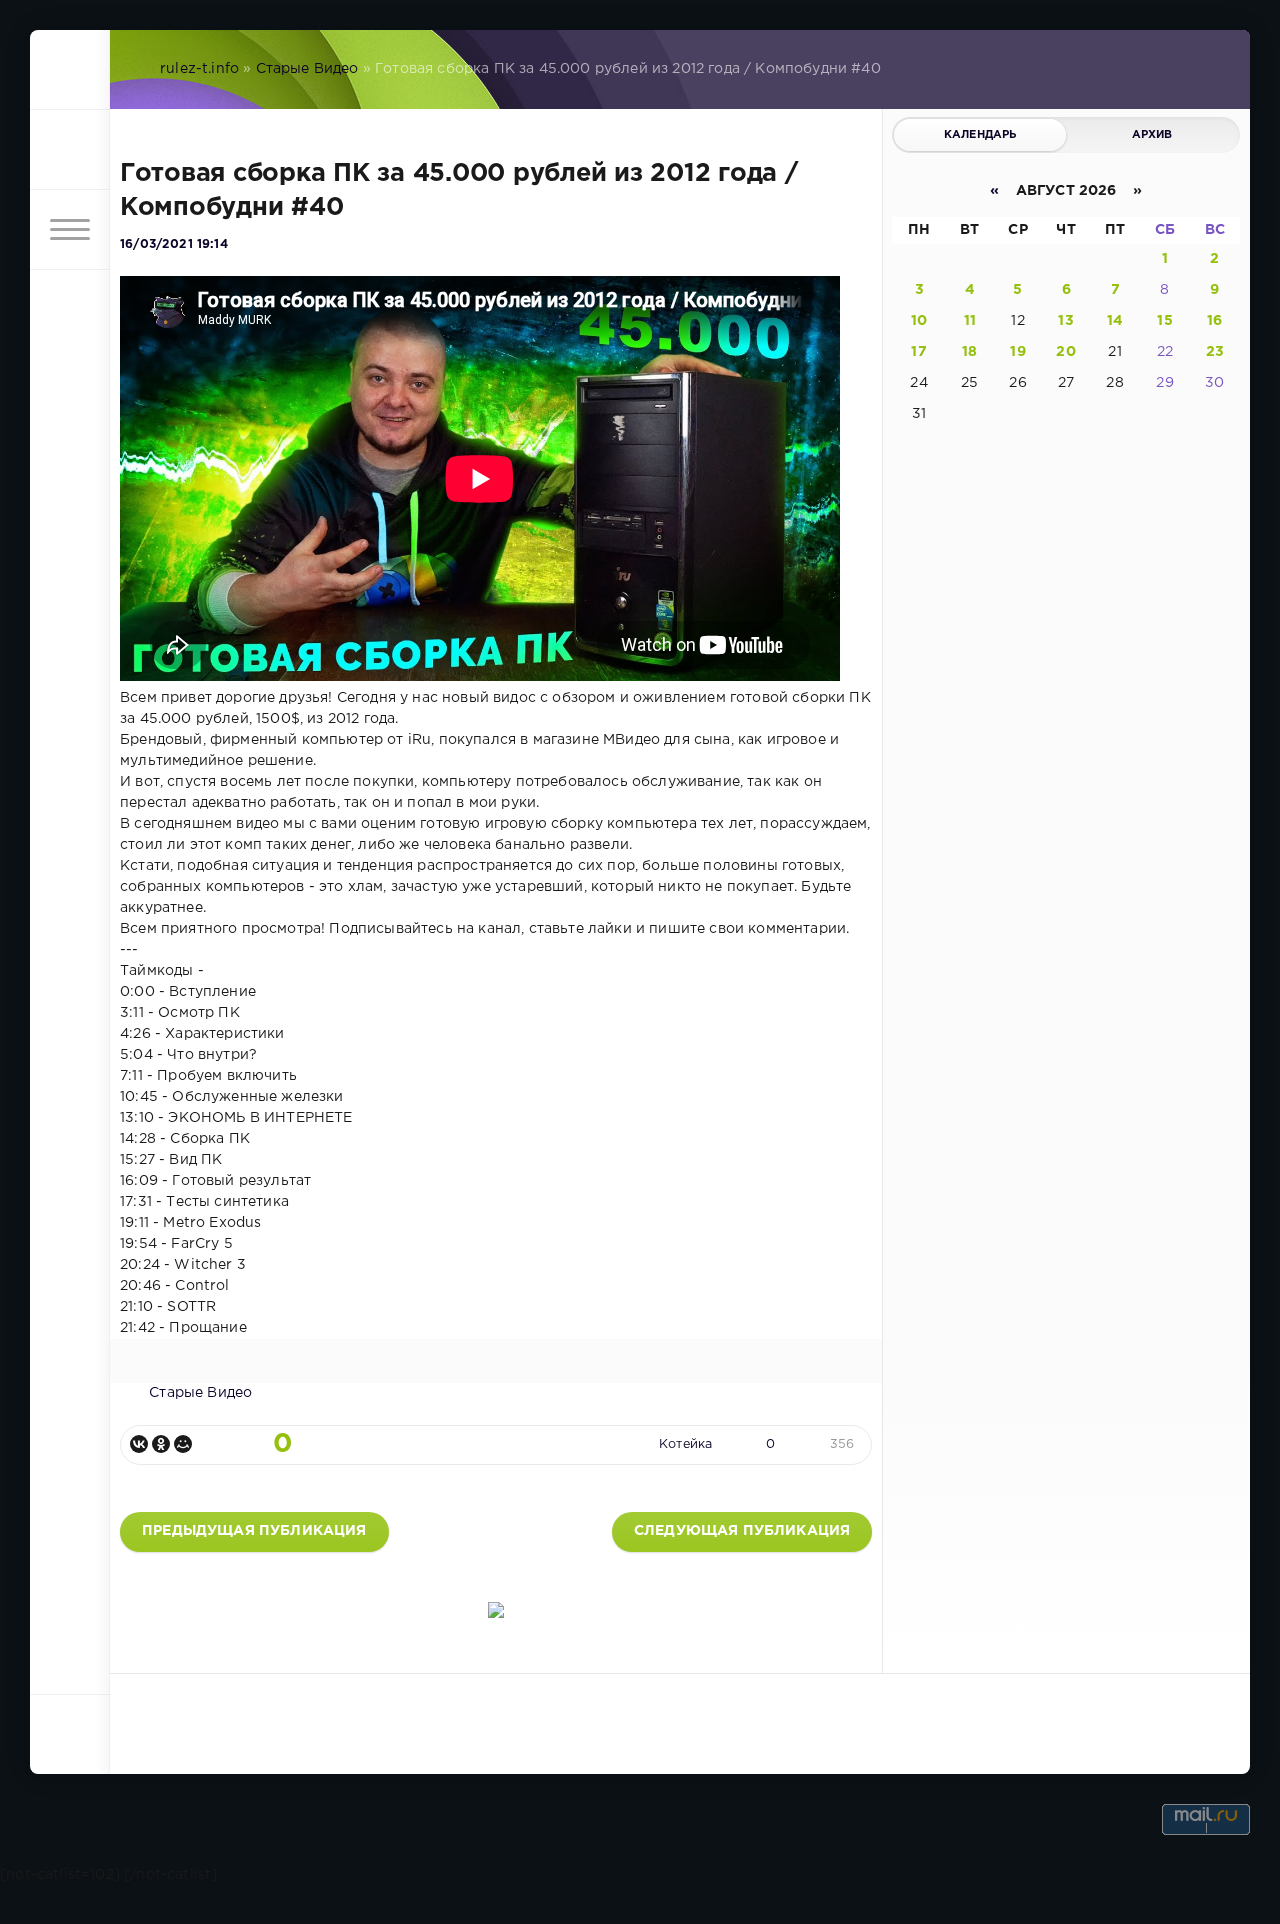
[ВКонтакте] (139, 1444)
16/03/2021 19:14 (174, 244)
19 (1017, 352)
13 (1065, 321)
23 (1215, 352)
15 (1164, 321)
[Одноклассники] (161, 1444)
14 (1115, 321)
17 (918, 352)
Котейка (685, 1444)
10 (919, 321)
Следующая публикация (742, 1531)
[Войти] (70, 150)
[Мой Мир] (183, 1444)
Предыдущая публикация (254, 1531)
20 (1065, 352)
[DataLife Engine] (70, 70)
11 (970, 321)
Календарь (980, 135)
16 (1214, 321)
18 (969, 352)
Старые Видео (307, 69)
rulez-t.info (199, 69)
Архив (1152, 135)
